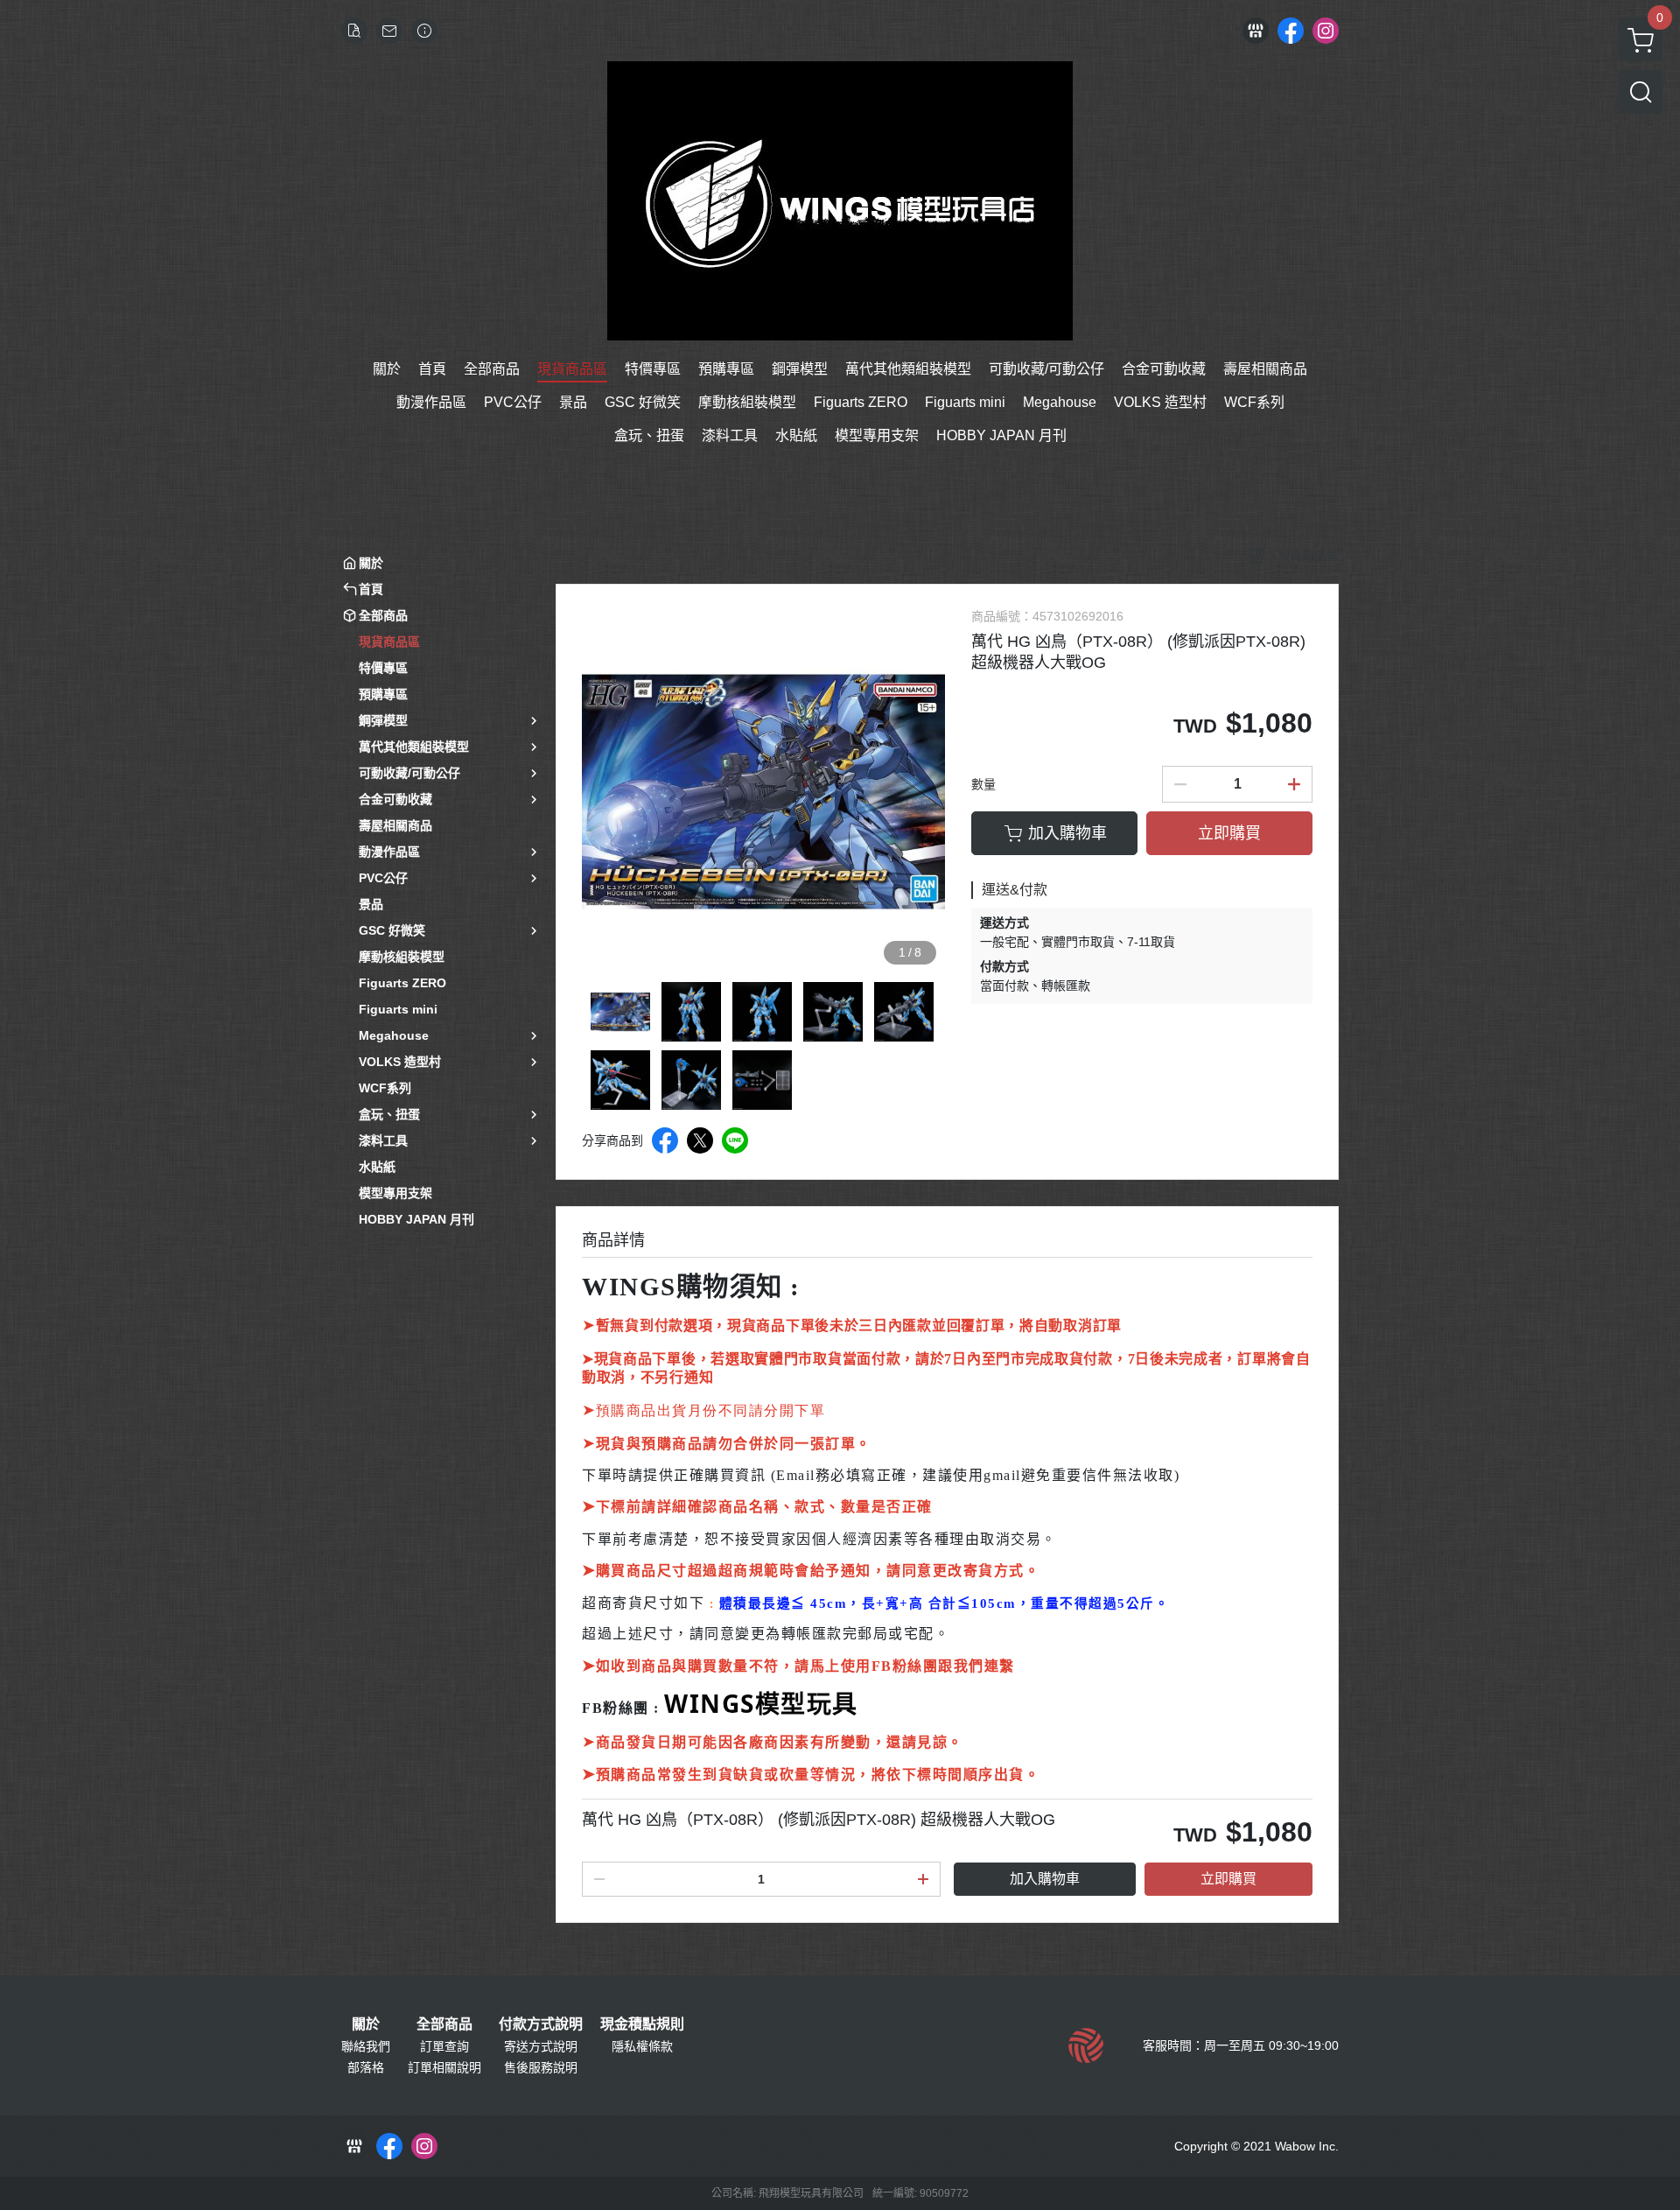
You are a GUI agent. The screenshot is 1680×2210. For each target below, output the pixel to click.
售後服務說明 (541, 2067)
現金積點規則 (642, 2024)
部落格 (366, 2067)
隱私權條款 (642, 2046)
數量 (983, 784)
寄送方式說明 (541, 2046)
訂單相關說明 (444, 2067)
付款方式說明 (541, 2024)
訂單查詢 (444, 2046)
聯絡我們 (366, 2046)
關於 (366, 2024)
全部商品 (444, 2024)
